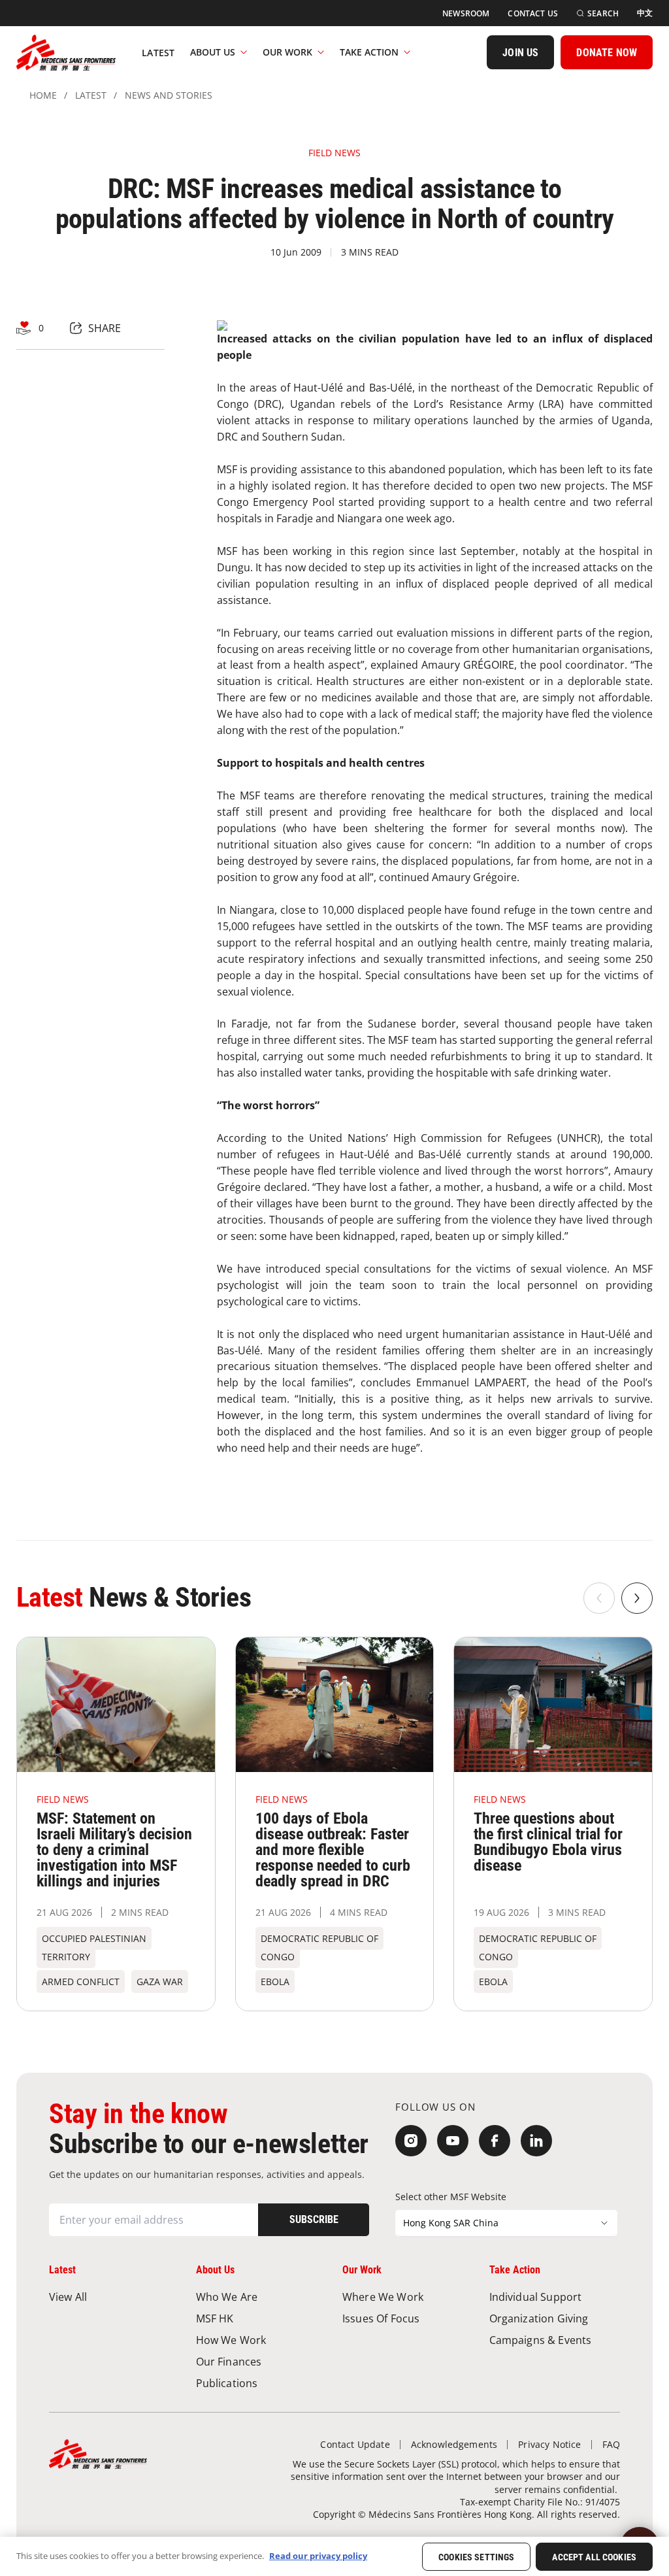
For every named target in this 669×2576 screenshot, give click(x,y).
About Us (213, 52)
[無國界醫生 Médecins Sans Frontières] (66, 52)
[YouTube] (453, 2141)
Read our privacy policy (318, 2556)
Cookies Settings (476, 2557)
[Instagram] (411, 2141)
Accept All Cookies (594, 2557)
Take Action (369, 52)
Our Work (287, 52)
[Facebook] (495, 2141)
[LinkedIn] (536, 2141)
